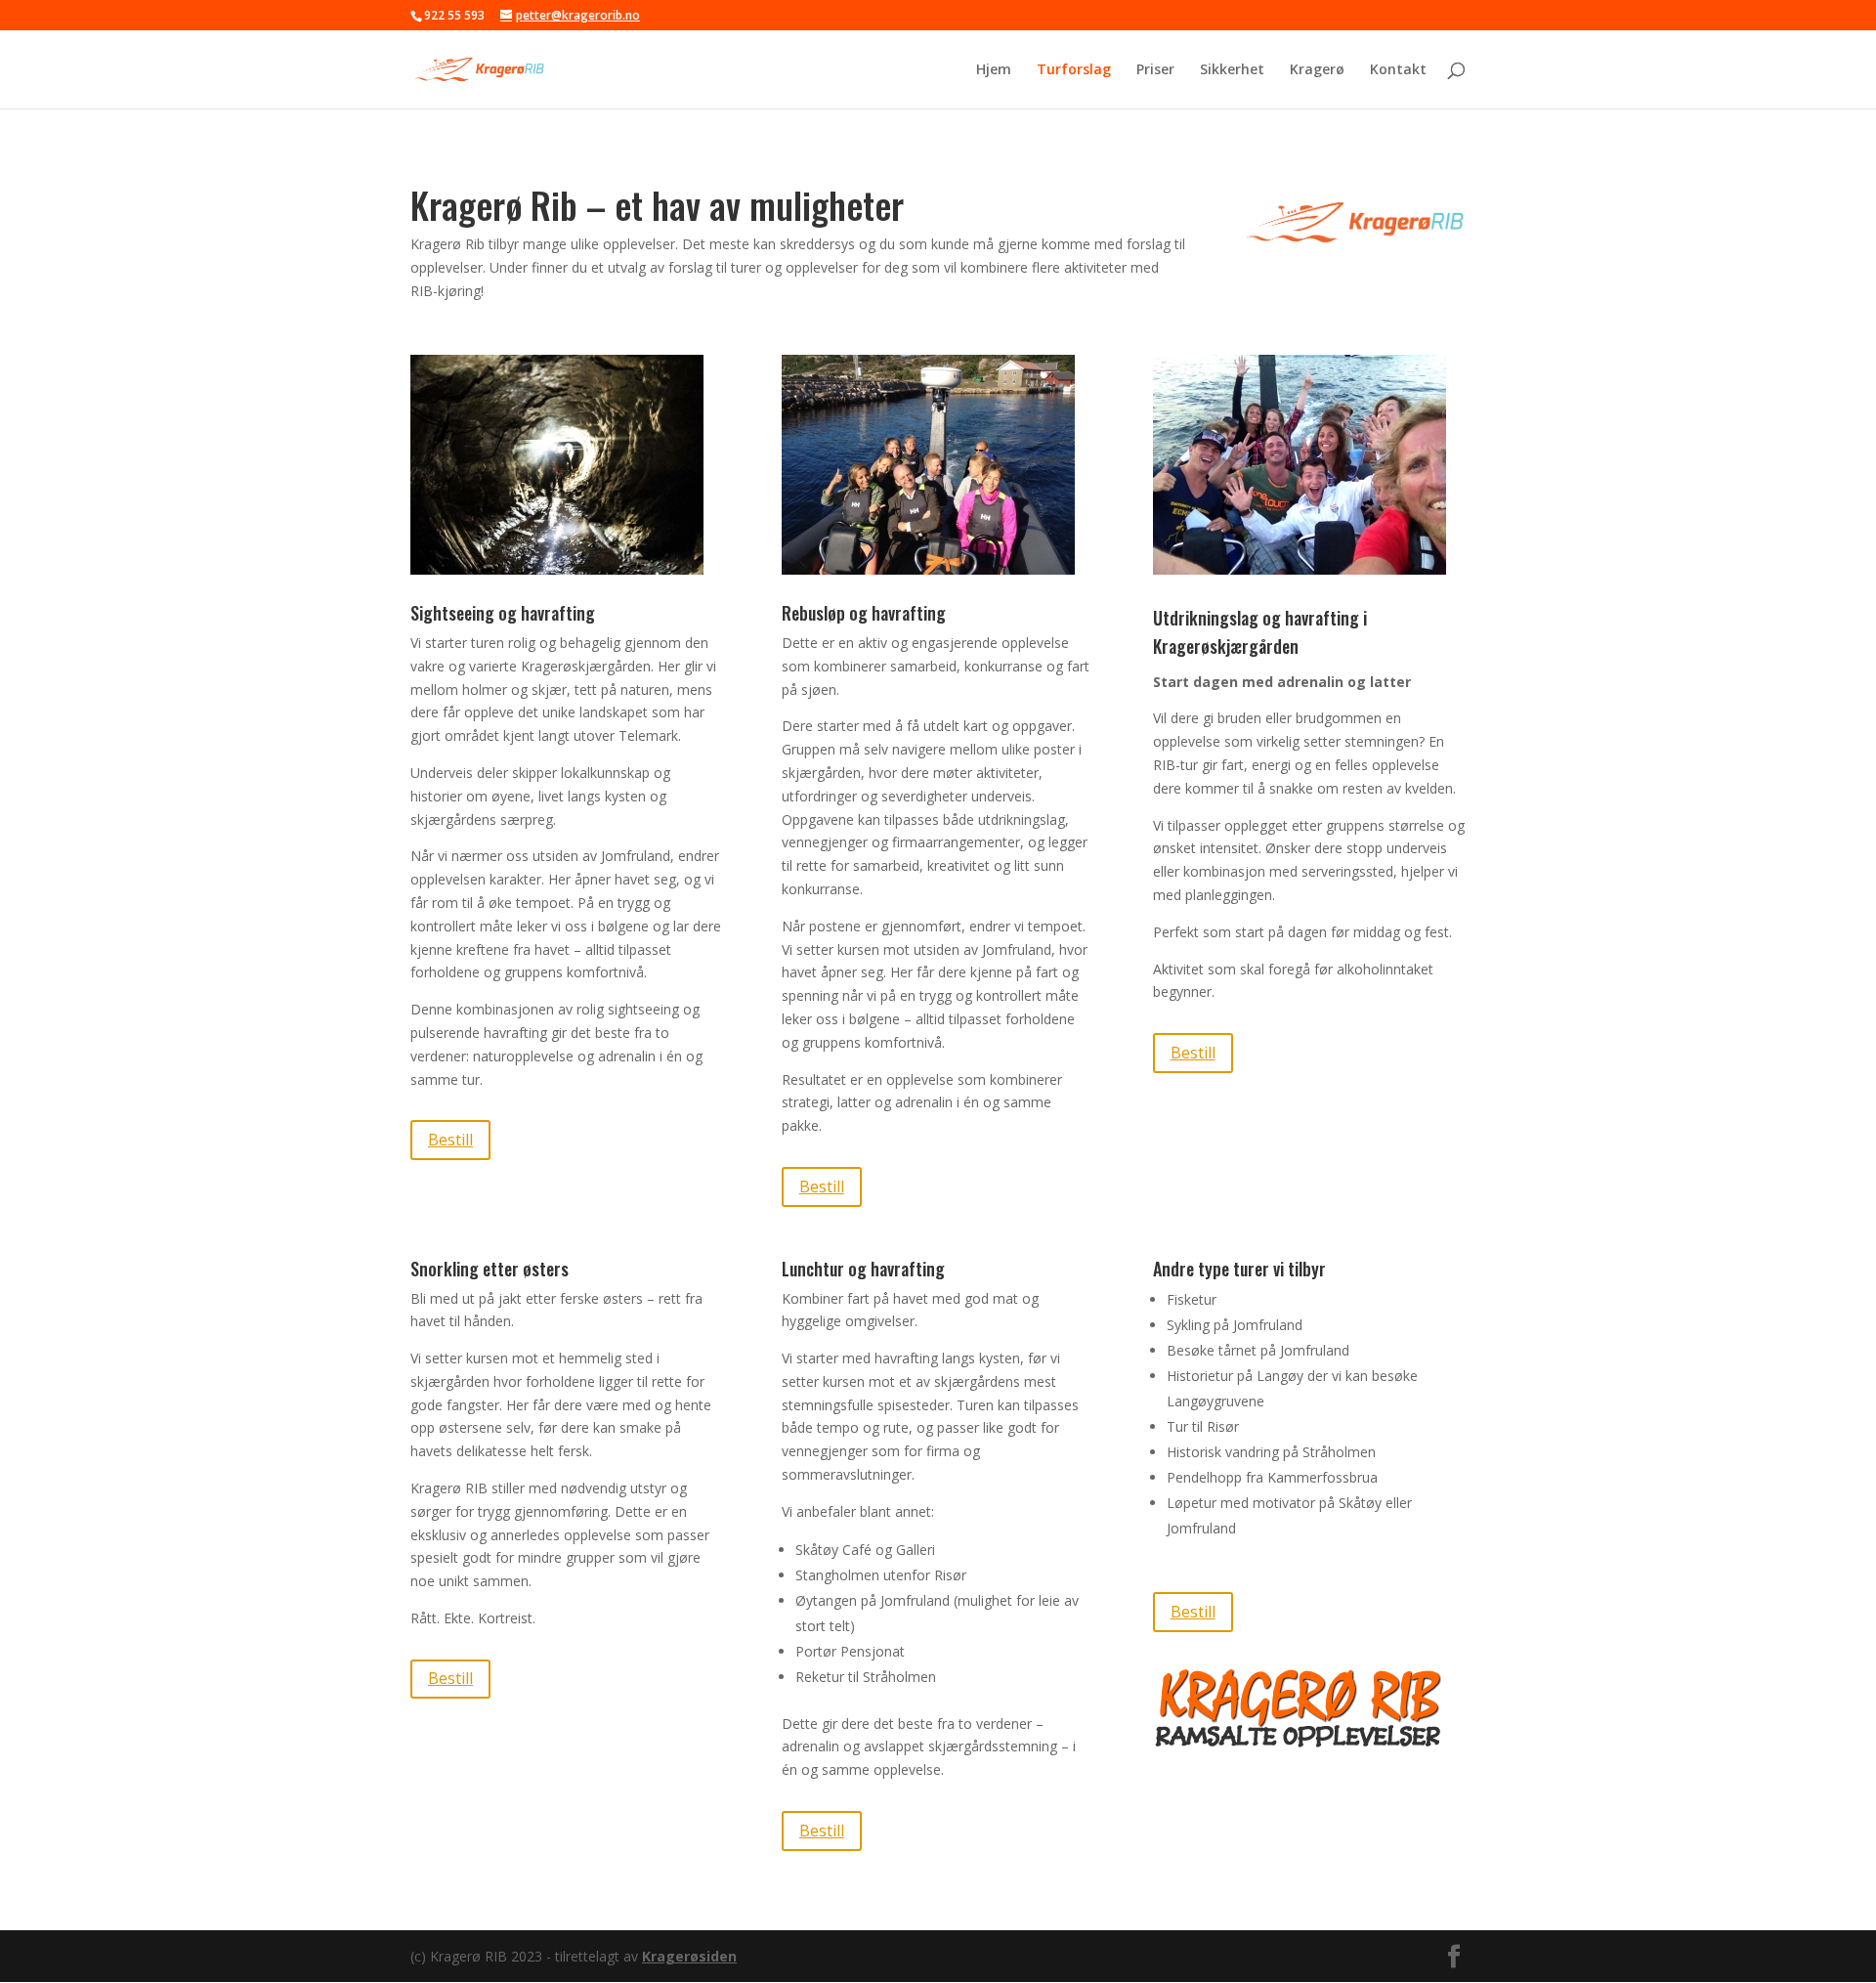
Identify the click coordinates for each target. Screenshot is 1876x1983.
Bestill (450, 1140)
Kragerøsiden (689, 1956)
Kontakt (1398, 70)
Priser (1155, 70)
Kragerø (1317, 70)
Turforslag (1074, 70)
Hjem (994, 70)
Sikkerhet (1232, 70)
